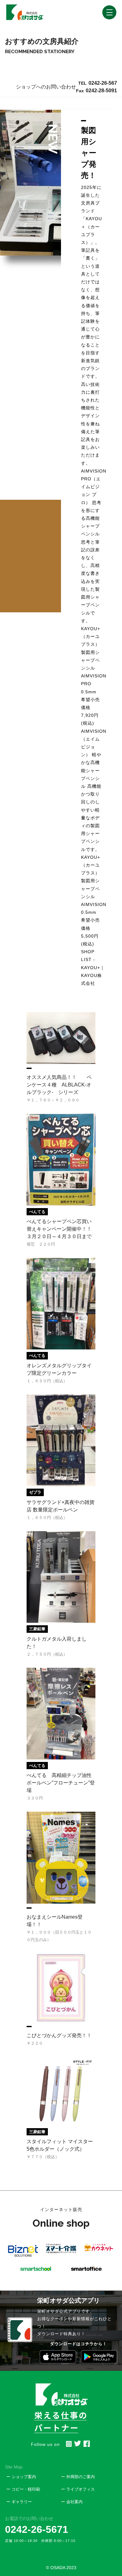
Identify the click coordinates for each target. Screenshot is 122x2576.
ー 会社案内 (72, 2502)
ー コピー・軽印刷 (23, 2489)
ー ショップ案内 (21, 2477)
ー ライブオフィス (78, 2489)
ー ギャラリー (19, 2502)
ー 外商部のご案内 (78, 2477)
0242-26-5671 (37, 2529)
